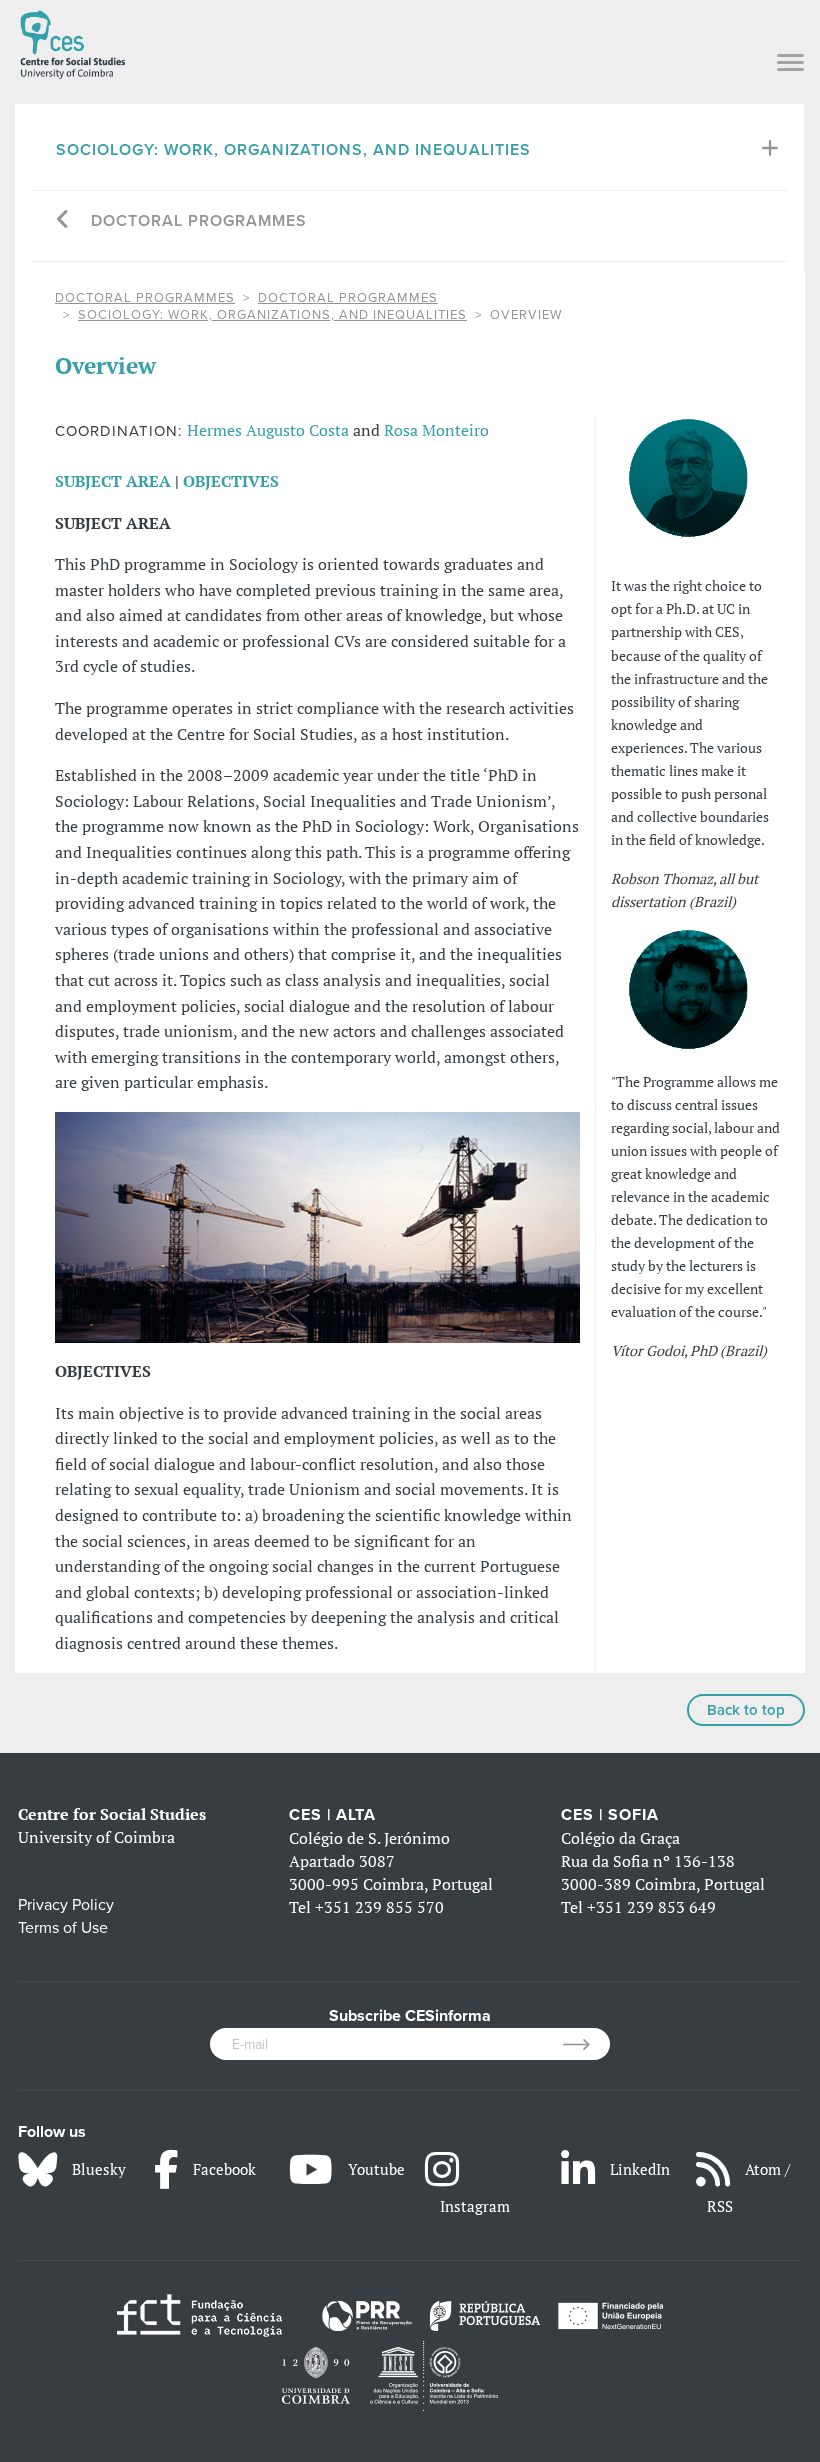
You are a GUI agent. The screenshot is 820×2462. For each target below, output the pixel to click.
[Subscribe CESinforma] (586, 2044)
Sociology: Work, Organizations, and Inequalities (293, 150)
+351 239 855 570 (379, 1907)
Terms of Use (63, 1928)
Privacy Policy (66, 1905)
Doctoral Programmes (199, 221)
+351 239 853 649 (651, 1907)
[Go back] (63, 221)
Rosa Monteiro (436, 430)
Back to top (746, 1710)
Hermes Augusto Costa (268, 430)
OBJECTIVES (231, 481)
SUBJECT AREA (113, 481)
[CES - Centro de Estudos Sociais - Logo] (72, 41)
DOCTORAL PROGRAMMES (145, 298)
